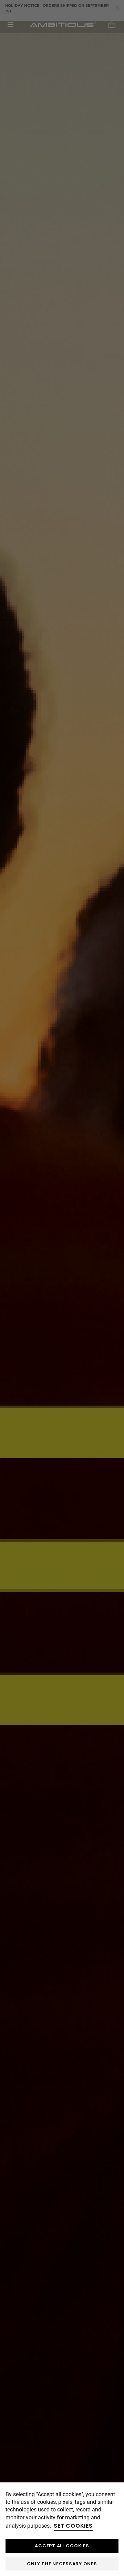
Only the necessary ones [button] (62, 2564)
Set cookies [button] (73, 2526)
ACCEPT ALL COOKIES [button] (62, 2546)
